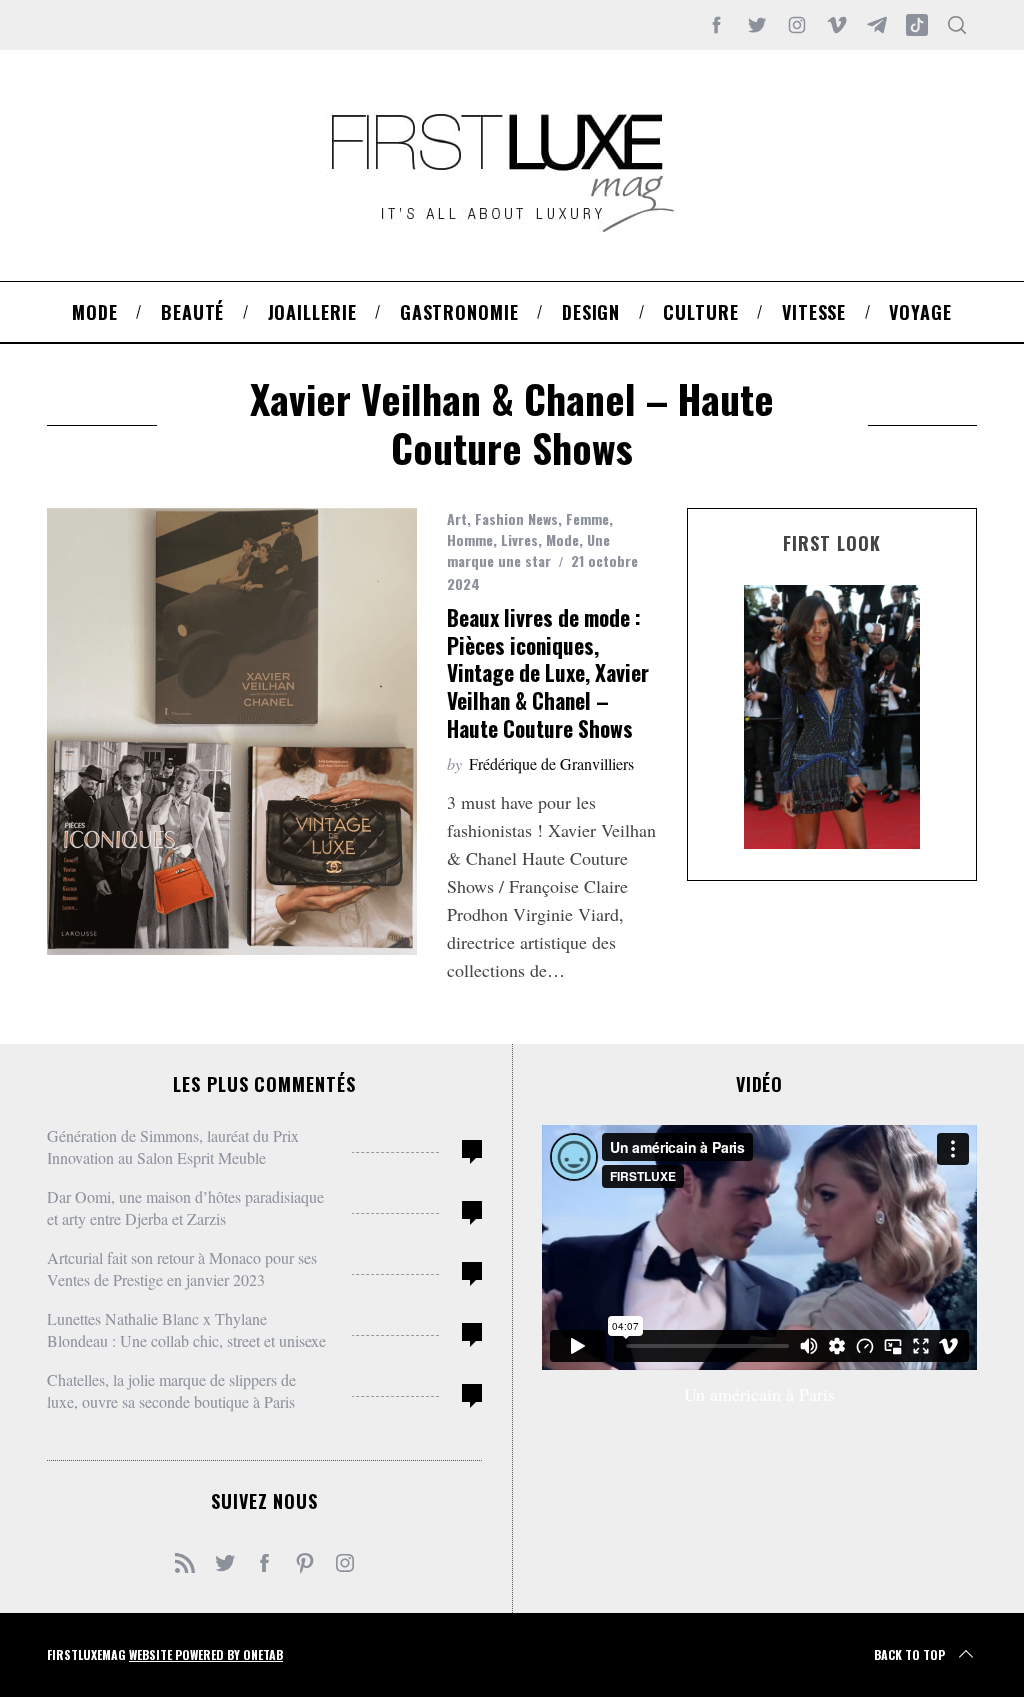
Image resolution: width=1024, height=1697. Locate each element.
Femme (587, 518)
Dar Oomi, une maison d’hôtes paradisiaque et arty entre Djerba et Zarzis (185, 1207)
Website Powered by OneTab (206, 1654)
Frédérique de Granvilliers (551, 763)
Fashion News (516, 518)
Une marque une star (528, 550)
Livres (519, 539)
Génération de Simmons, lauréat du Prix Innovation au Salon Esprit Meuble (173, 1146)
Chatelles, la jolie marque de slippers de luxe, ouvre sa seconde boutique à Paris (171, 1390)
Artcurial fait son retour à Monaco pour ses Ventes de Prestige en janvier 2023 (182, 1268)
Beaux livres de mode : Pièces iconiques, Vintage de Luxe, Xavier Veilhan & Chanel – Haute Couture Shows (548, 673)
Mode (562, 539)
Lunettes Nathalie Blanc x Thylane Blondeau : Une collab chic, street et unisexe (186, 1329)
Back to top (909, 1654)
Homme (470, 539)
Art (457, 518)
